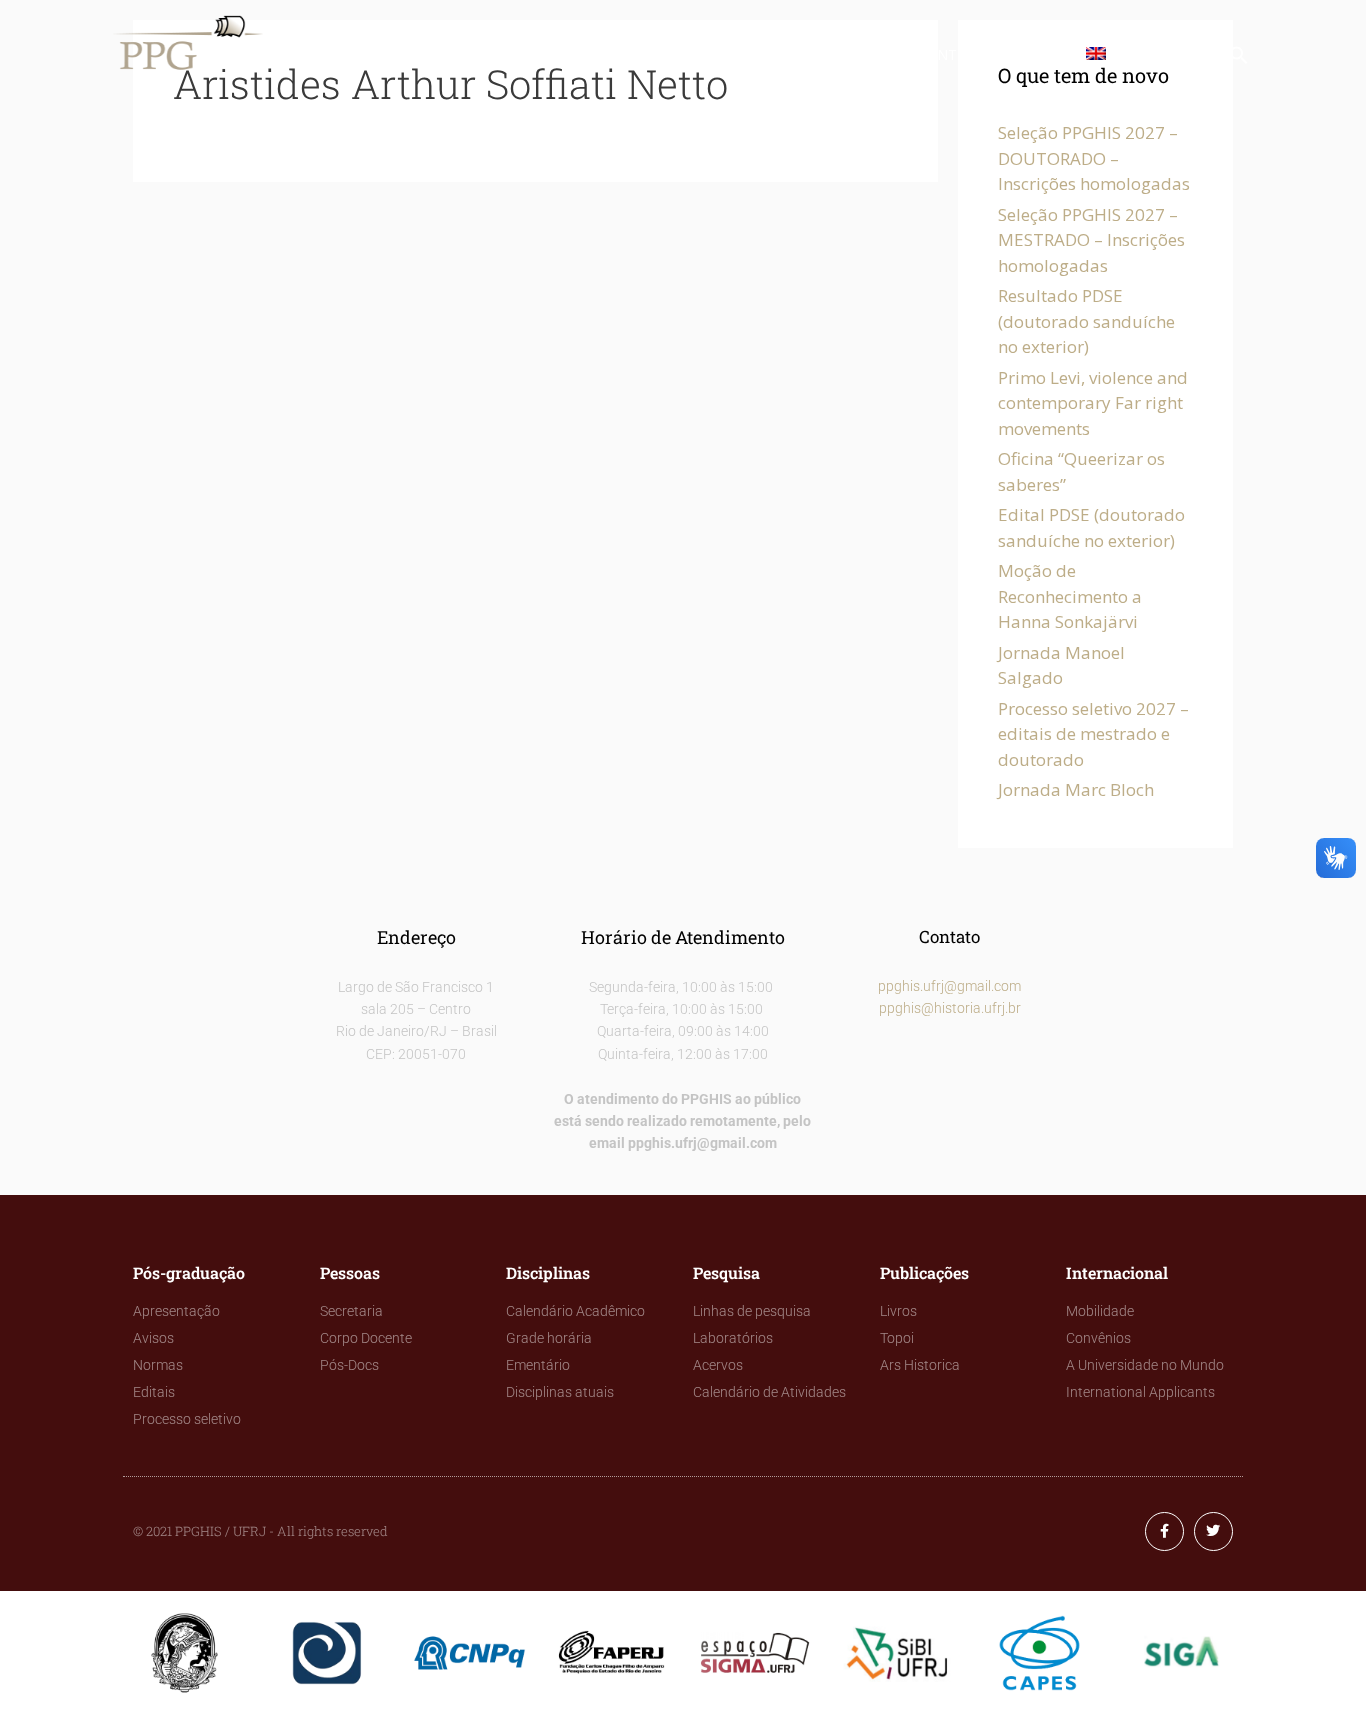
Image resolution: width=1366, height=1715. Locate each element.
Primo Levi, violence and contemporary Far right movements (1093, 403)
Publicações (845, 54)
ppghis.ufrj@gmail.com (949, 986)
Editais (154, 1392)
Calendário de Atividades (769, 1392)
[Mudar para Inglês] (1100, 55)
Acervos (718, 1365)
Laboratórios (733, 1338)
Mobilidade (1100, 1311)
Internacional (989, 54)
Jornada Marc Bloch (1076, 789)
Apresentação (176, 1311)
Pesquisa (724, 54)
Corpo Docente (366, 1338)
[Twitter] (1213, 1531)
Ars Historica (920, 1365)
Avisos (153, 1338)
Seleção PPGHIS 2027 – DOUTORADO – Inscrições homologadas (1094, 158)
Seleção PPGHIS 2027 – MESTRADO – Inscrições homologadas (1091, 240)
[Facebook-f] (1164, 1531)
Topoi (897, 1338)
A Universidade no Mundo (1145, 1365)
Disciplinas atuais (560, 1392)
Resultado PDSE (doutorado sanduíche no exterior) (1086, 321)
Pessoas (495, 54)
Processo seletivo (187, 1419)
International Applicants (1140, 1392)
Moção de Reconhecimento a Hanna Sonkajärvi (1070, 596)
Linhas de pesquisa (752, 1311)
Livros (898, 1311)
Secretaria (351, 1311)
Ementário (538, 1365)
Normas (158, 1365)
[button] (1239, 59)
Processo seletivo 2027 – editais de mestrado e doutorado (1093, 734)
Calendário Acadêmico (575, 1311)
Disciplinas (608, 54)
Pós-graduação (365, 54)
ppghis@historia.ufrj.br (950, 1008)
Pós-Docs (349, 1365)
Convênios (1098, 1338)
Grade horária (549, 1338)
